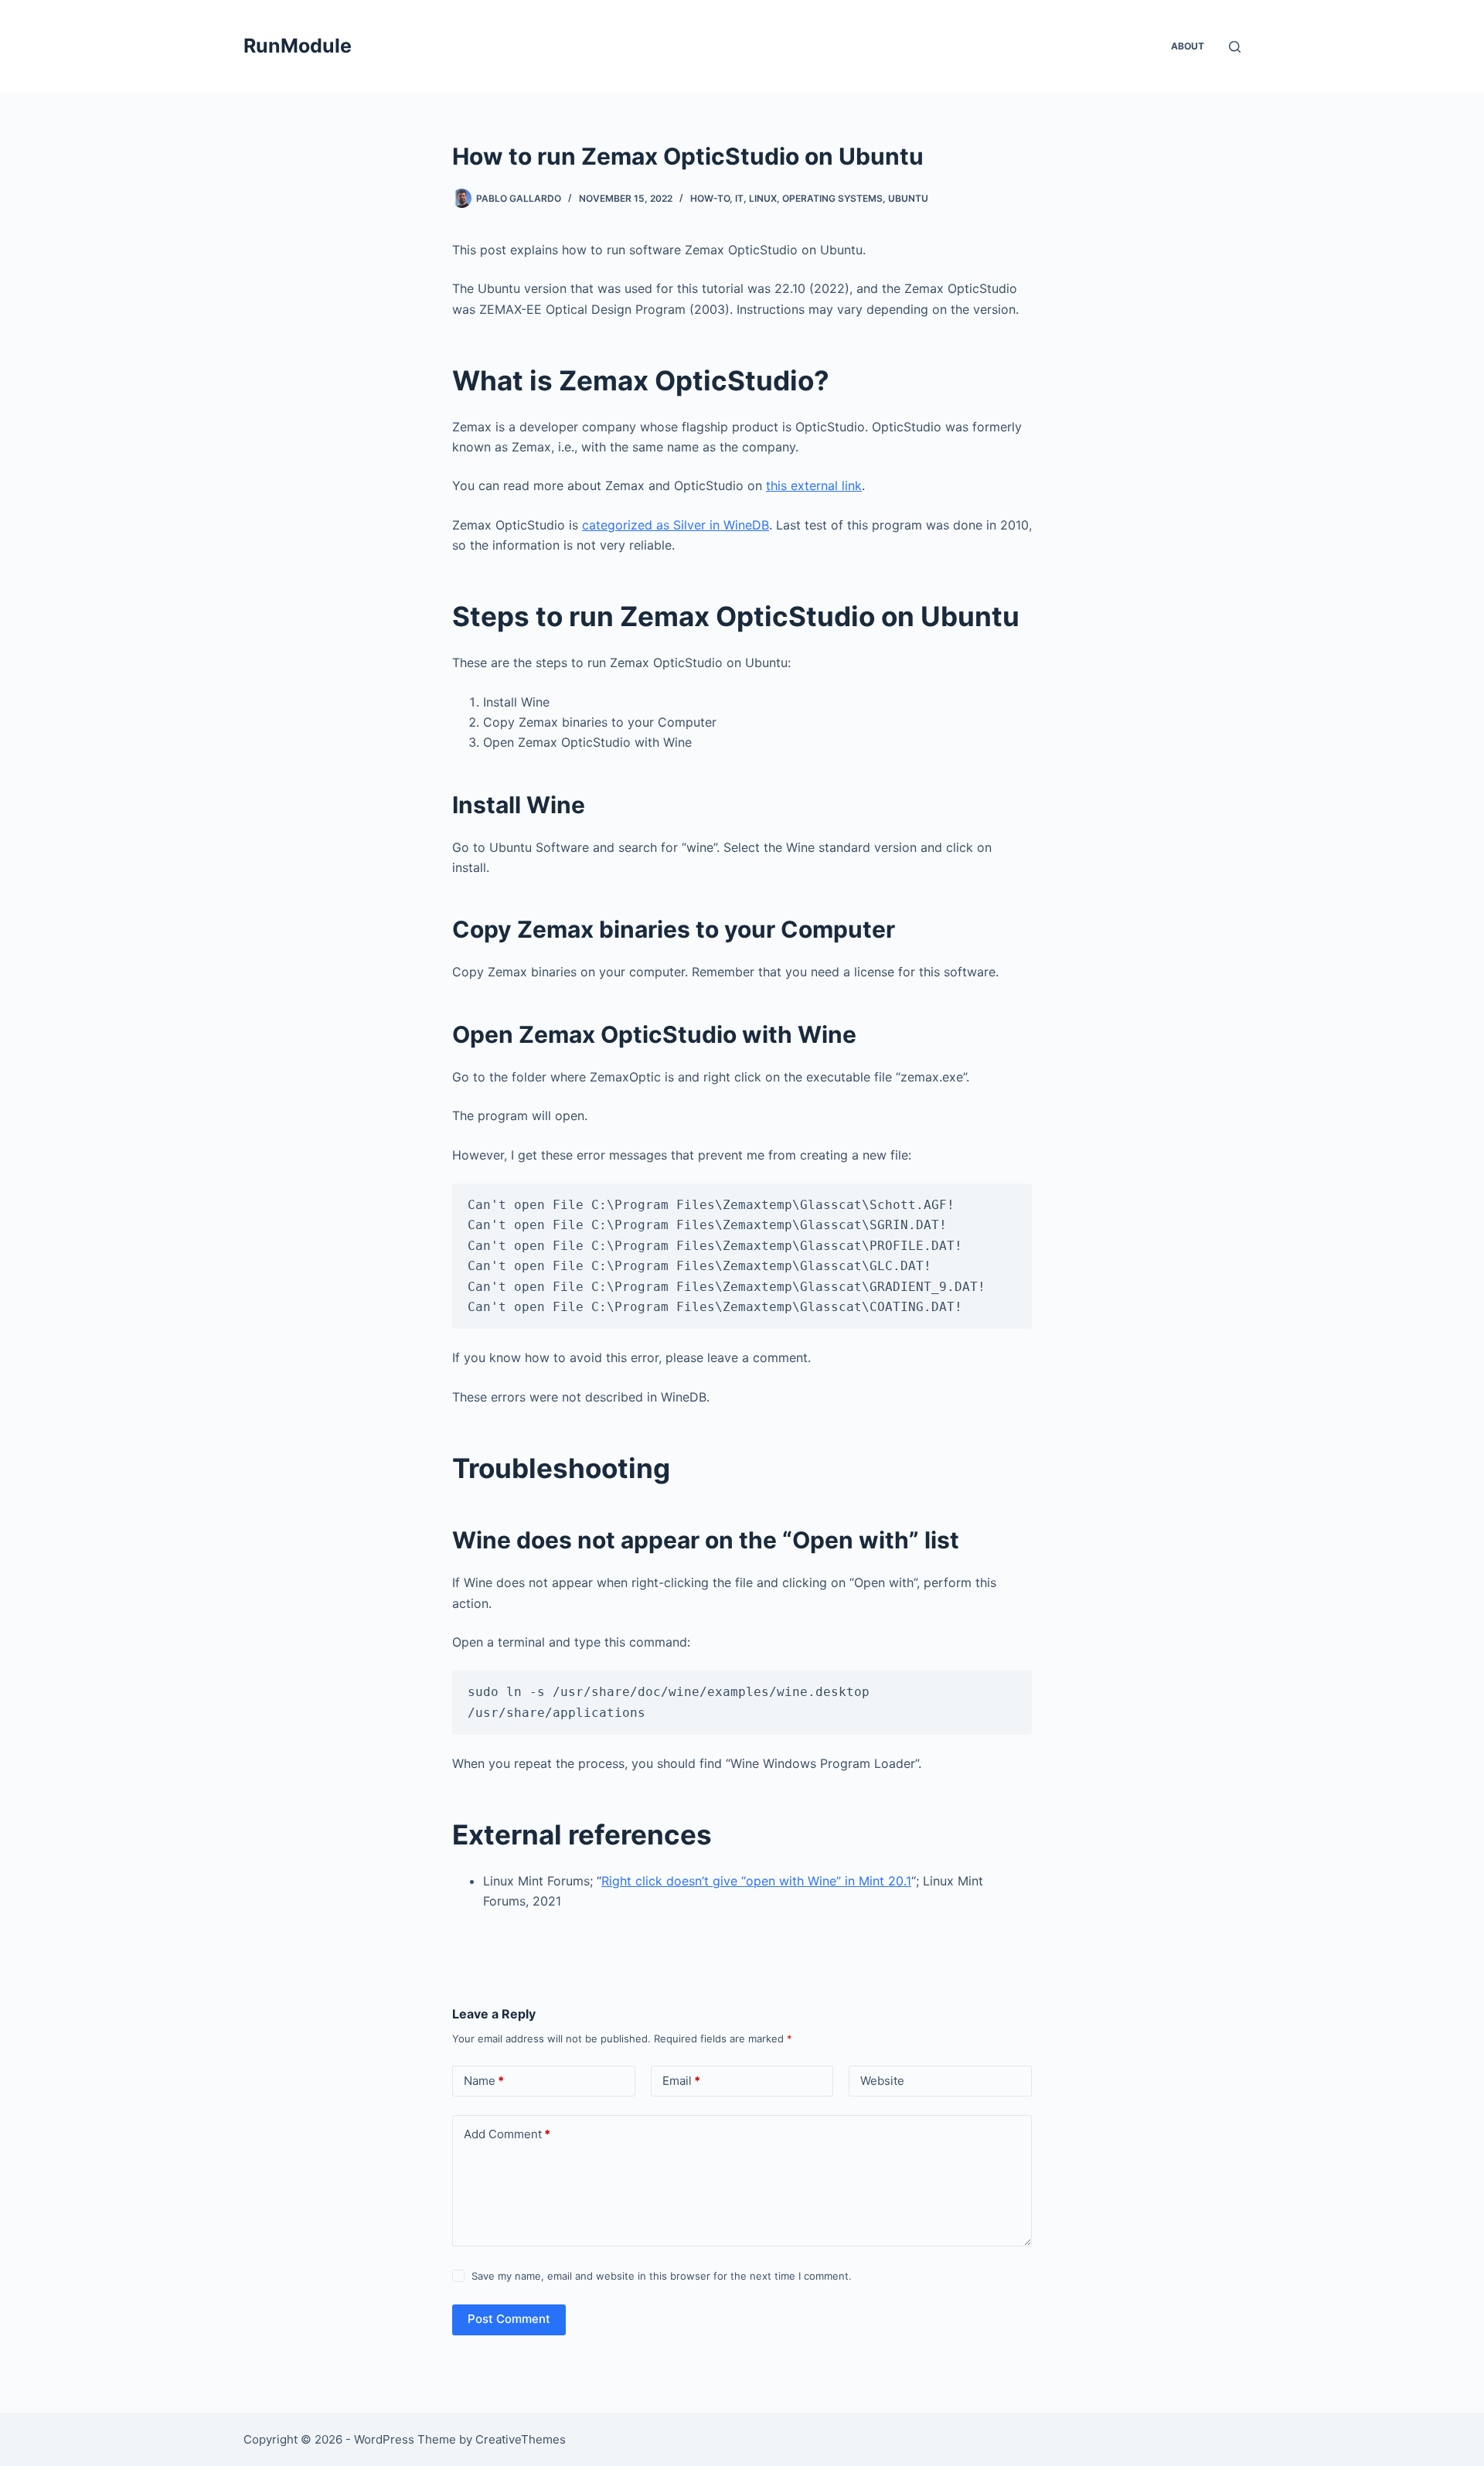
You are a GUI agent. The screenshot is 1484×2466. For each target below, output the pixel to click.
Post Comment (509, 2319)
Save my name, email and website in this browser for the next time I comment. (662, 2276)
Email (681, 2081)
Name (484, 2081)
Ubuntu (908, 198)
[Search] (1235, 47)
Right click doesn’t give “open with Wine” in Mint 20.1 (756, 1881)
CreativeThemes (521, 2439)
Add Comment (507, 2134)
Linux (763, 198)
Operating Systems (832, 198)
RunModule (298, 46)
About (1188, 46)
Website (882, 2081)
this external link (814, 485)
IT (739, 198)
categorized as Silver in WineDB (676, 525)
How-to (710, 198)
